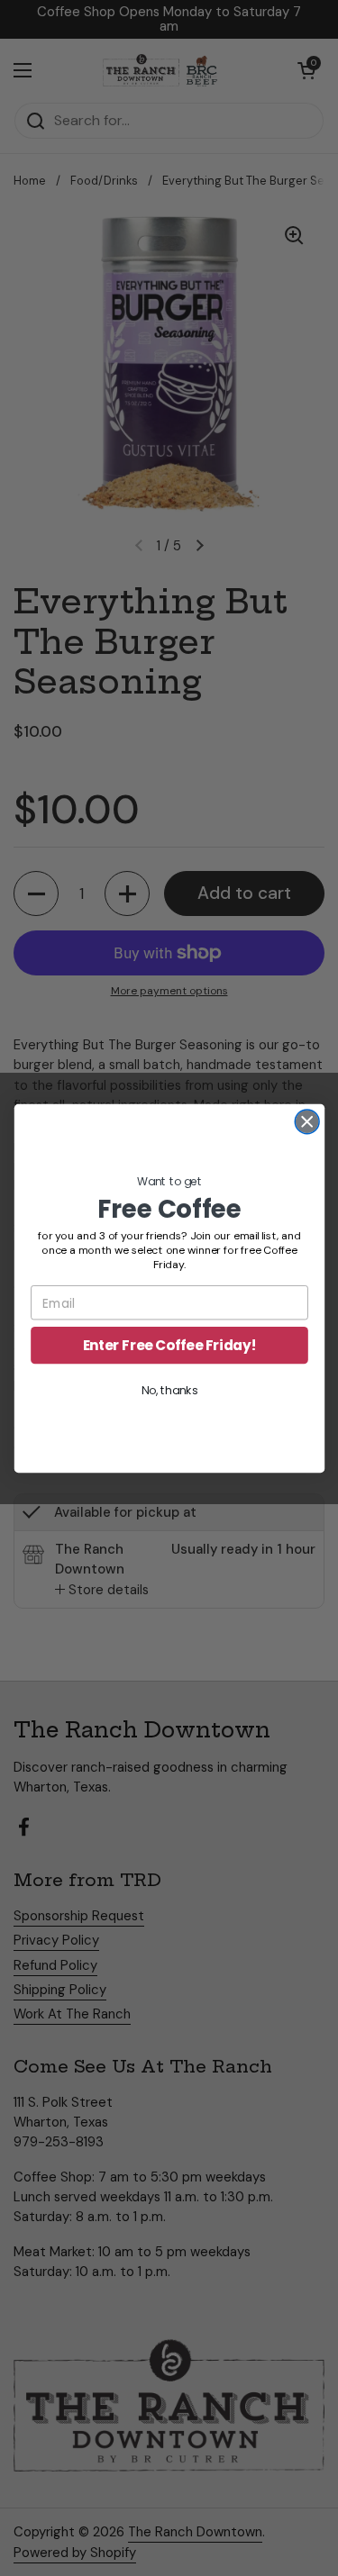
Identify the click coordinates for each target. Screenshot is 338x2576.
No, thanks (169, 1390)
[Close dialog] (307, 1121)
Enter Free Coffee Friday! (169, 1344)
